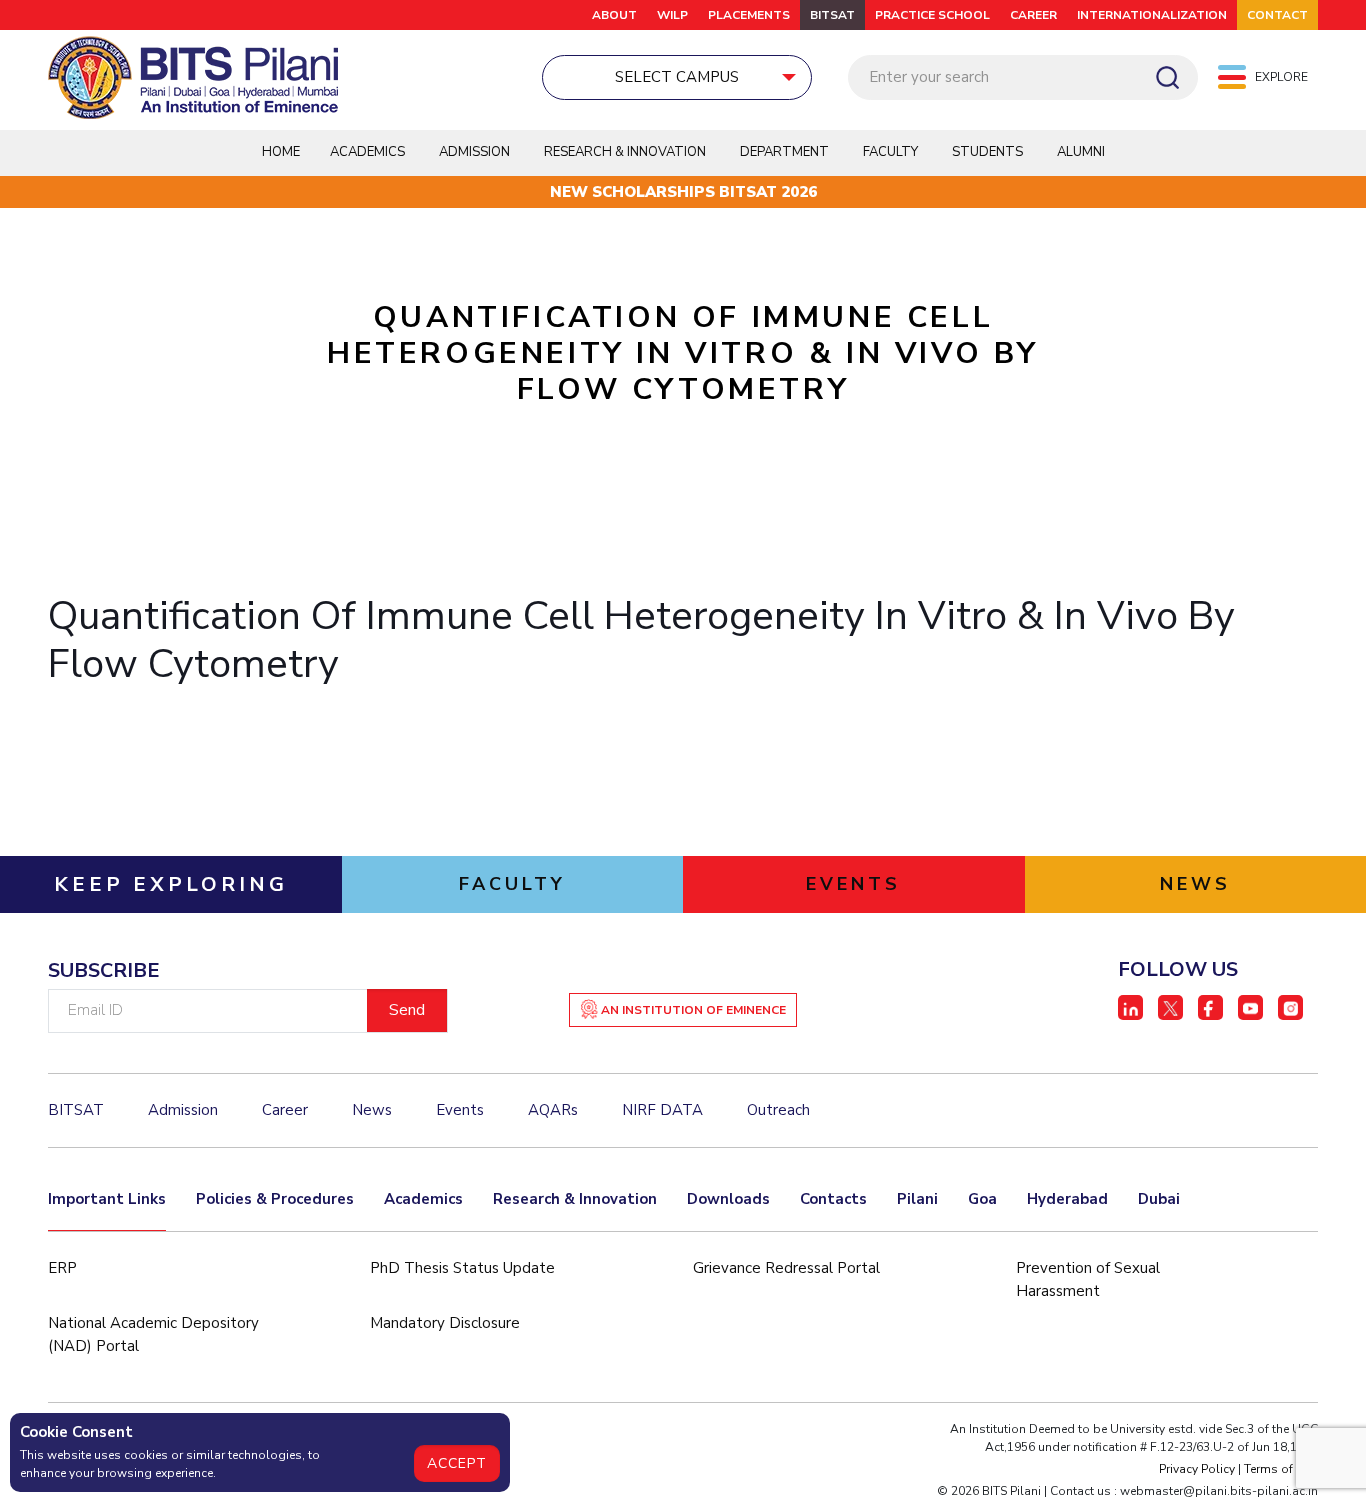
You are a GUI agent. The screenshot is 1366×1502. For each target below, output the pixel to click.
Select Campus (677, 77)
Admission (474, 152)
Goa (982, 1199)
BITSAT (832, 15)
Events (460, 1110)
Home (281, 152)
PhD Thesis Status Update (462, 1268)
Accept (457, 1463)
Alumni (1081, 152)
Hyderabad (1067, 1199)
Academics (423, 1199)
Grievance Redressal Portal (786, 1268)
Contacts (833, 1199)
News (372, 1110)
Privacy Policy (1197, 1469)
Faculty (890, 152)
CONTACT (1277, 15)
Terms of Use (1281, 1469)
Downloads (728, 1199)
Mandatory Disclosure (445, 1323)
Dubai (1159, 1199)
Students (987, 152)
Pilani (917, 1199)
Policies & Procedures (275, 1199)
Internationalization (1152, 15)
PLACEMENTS (749, 15)
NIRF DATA (662, 1110)
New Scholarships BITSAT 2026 (683, 192)
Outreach (778, 1110)
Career (1033, 15)
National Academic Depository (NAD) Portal (153, 1334)
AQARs (553, 1110)
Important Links (107, 1199)
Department (784, 152)
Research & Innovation (575, 1199)
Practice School (932, 15)
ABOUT (614, 15)
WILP (672, 15)
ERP (62, 1268)
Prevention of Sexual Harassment (1088, 1279)
